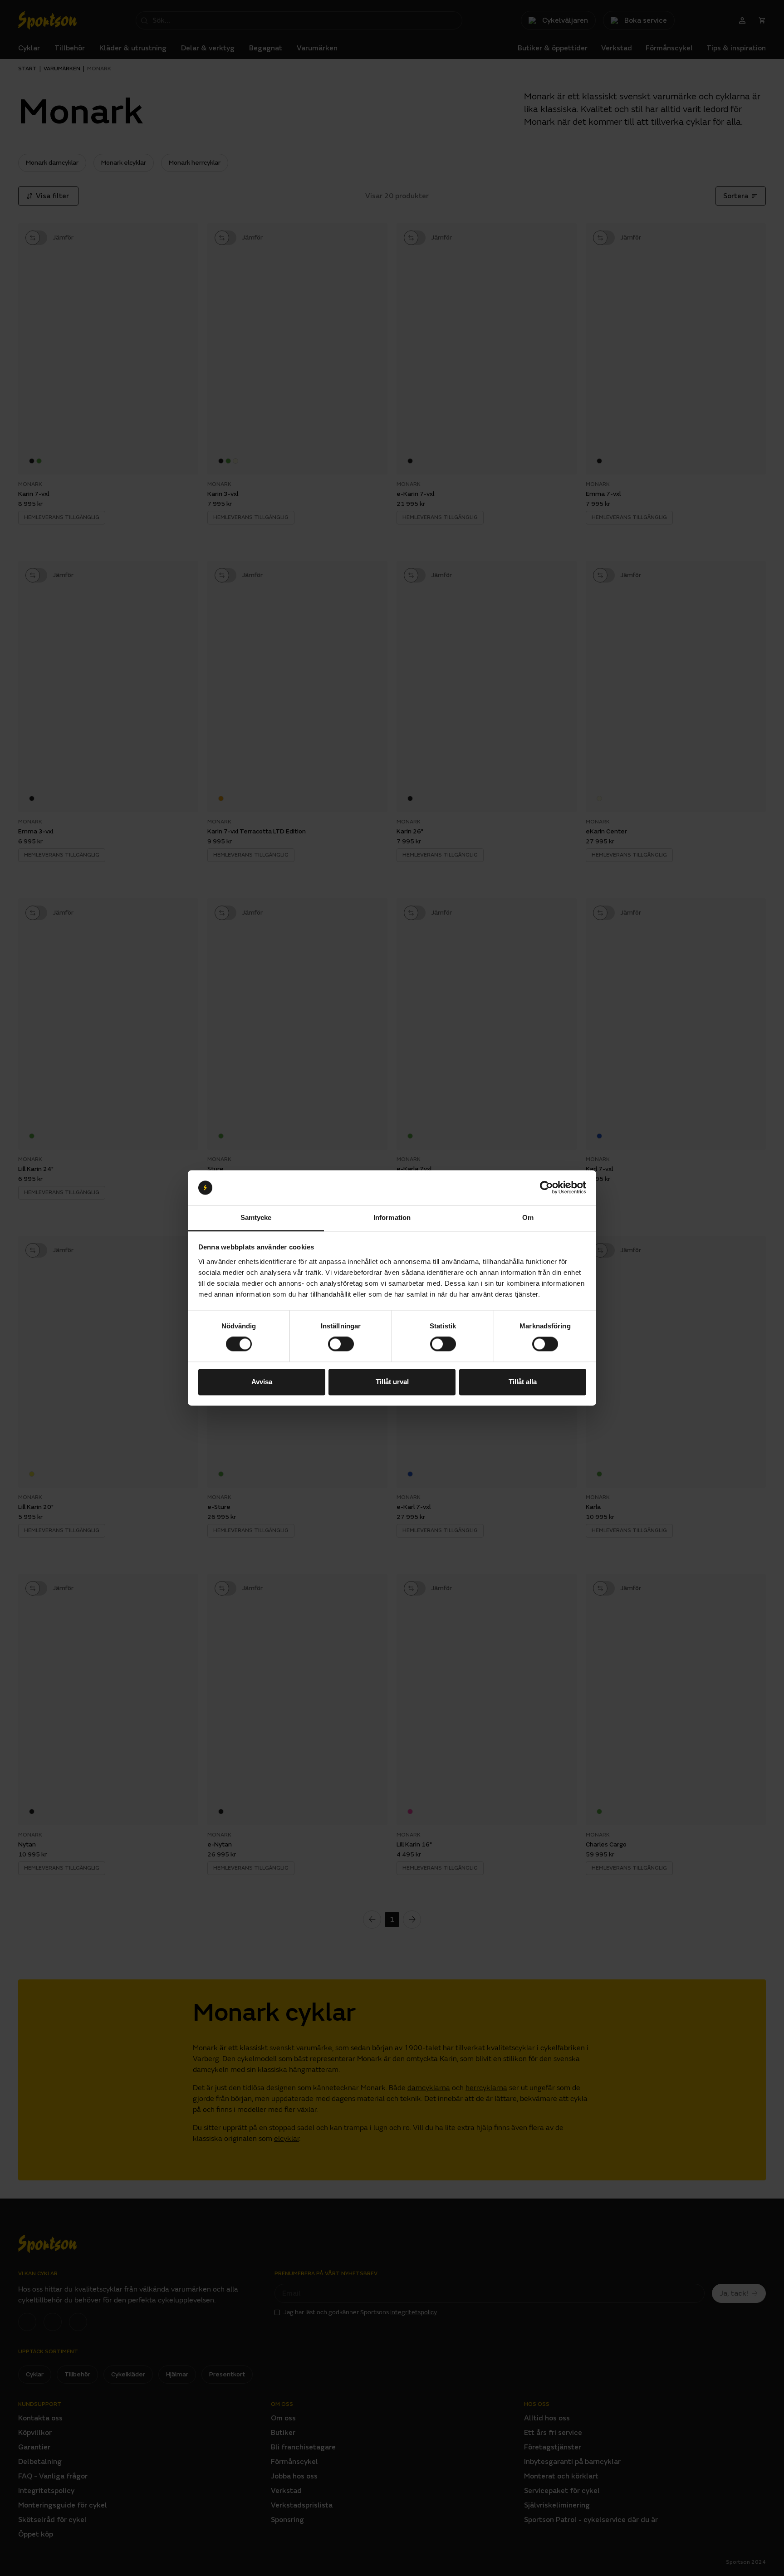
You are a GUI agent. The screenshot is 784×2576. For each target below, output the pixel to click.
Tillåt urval (392, 1382)
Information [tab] (392, 1217)
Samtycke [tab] (256, 1217)
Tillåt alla (523, 1382)
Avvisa (262, 1382)
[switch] (341, 1344)
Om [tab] (528, 1217)
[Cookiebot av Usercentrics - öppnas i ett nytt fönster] (546, 1188)
